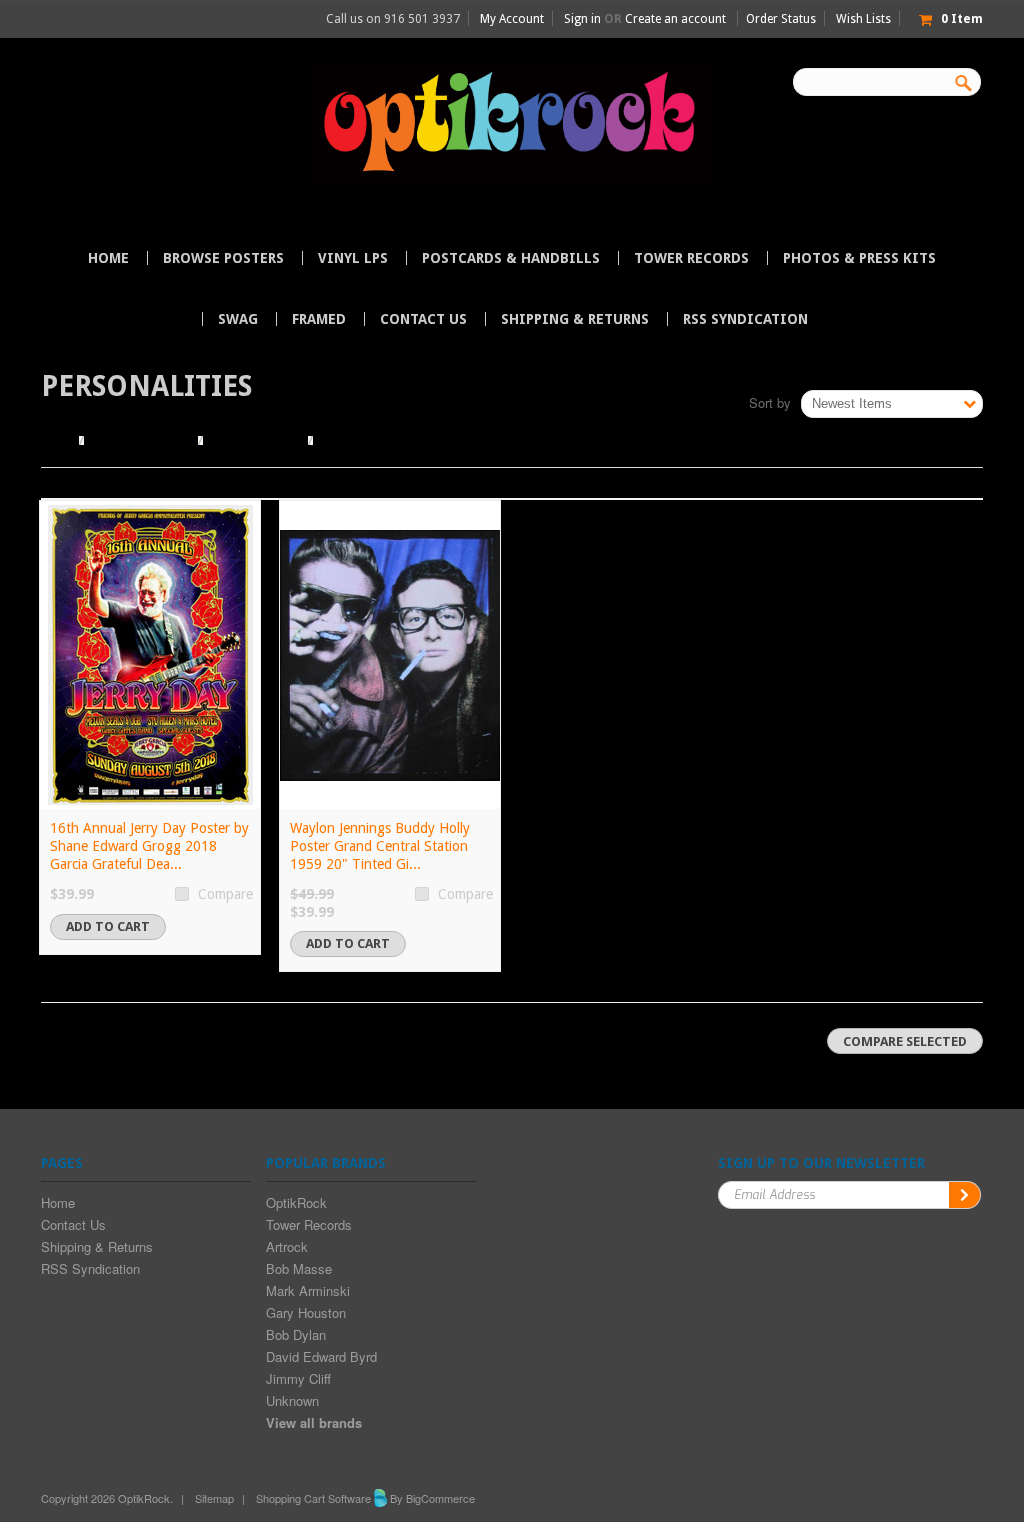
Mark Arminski (308, 1290)
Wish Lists (863, 19)
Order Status (781, 19)
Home (57, 440)
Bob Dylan (296, 1334)
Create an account (675, 19)
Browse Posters (223, 258)
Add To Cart (108, 926)
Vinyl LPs (353, 258)
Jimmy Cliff (298, 1378)
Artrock (287, 1246)
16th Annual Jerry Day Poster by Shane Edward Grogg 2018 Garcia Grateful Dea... (149, 846)
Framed (319, 319)
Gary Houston (306, 1312)
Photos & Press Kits (859, 258)
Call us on (393, 19)
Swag (238, 319)
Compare (225, 894)
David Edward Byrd (321, 1356)
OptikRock (296, 1202)
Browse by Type (255, 440)
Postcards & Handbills (511, 258)
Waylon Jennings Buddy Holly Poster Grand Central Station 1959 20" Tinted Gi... (380, 846)
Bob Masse (299, 1268)
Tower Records (691, 258)
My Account (512, 19)
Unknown (292, 1400)
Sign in (582, 19)
